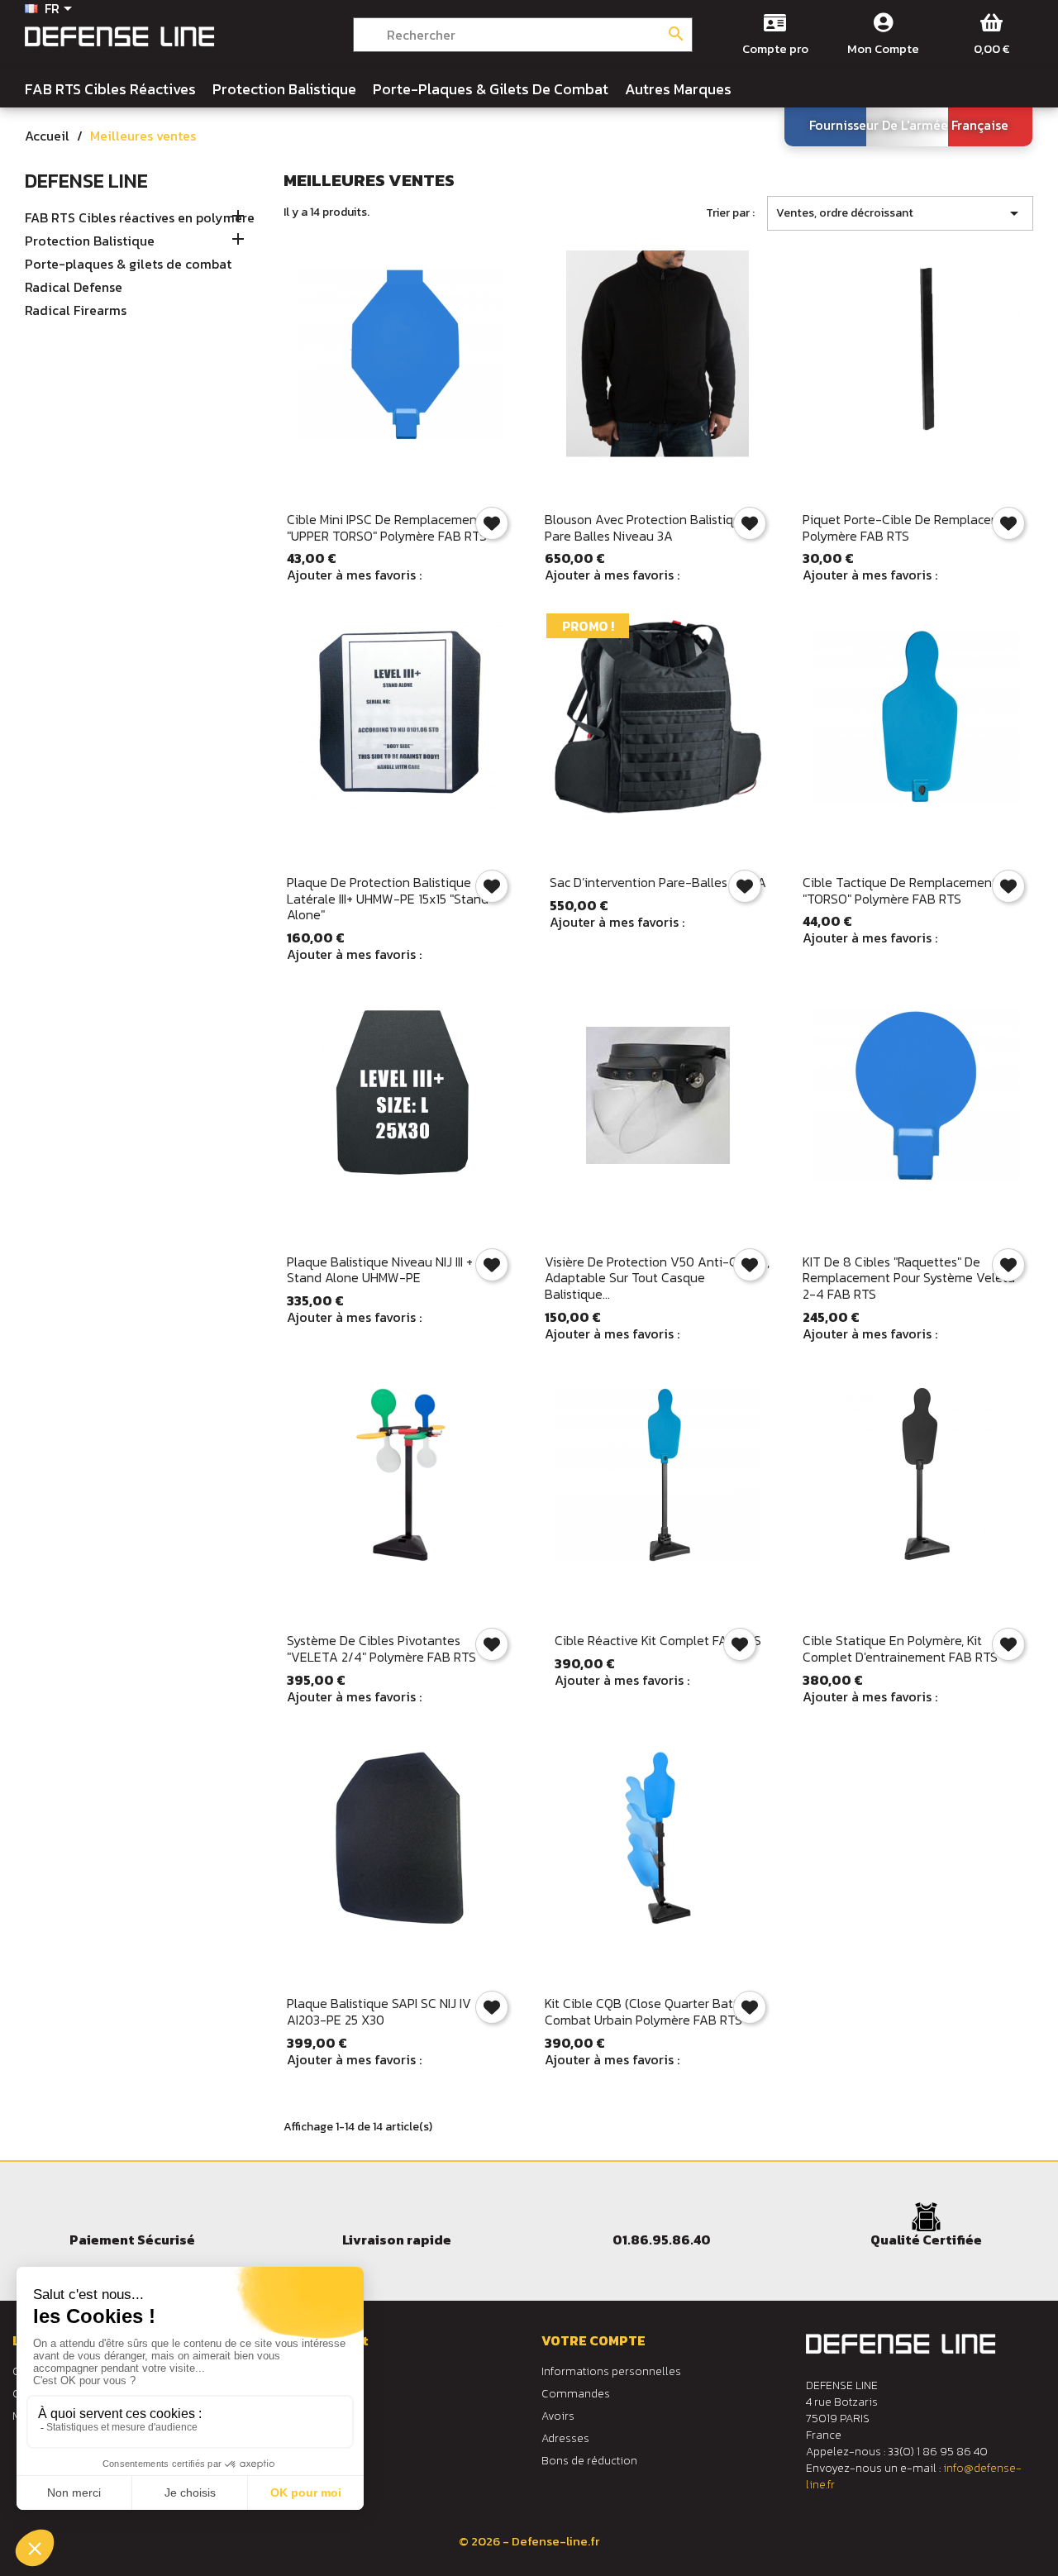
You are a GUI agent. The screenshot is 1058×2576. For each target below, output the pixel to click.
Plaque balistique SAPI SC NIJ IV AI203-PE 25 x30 (379, 2011)
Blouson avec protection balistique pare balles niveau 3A (646, 527)
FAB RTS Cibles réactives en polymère (140, 218)
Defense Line (86, 181)
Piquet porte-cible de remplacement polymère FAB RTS (912, 527)
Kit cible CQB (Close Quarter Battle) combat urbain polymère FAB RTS (649, 2011)
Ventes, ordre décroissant (900, 213)
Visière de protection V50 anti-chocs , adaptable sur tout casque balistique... (657, 1278)
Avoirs (558, 2416)
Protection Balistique (90, 241)
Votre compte (593, 2340)
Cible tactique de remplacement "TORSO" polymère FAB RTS (900, 890)
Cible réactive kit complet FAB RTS (658, 1640)
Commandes (576, 2394)
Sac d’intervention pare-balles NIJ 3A (658, 882)
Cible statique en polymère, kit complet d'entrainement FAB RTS (900, 1648)
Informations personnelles (611, 2371)
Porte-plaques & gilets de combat (128, 265)
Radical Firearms (76, 311)
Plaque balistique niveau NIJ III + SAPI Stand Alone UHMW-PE (394, 1270)
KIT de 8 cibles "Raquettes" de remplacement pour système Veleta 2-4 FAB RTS (909, 1278)
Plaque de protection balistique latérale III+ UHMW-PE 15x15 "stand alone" (388, 899)
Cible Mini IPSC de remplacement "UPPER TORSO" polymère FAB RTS (387, 527)
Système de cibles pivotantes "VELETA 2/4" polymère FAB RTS (381, 1648)
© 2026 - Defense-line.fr (529, 2541)
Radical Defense (74, 288)
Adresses (565, 2438)
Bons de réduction (589, 2461)
